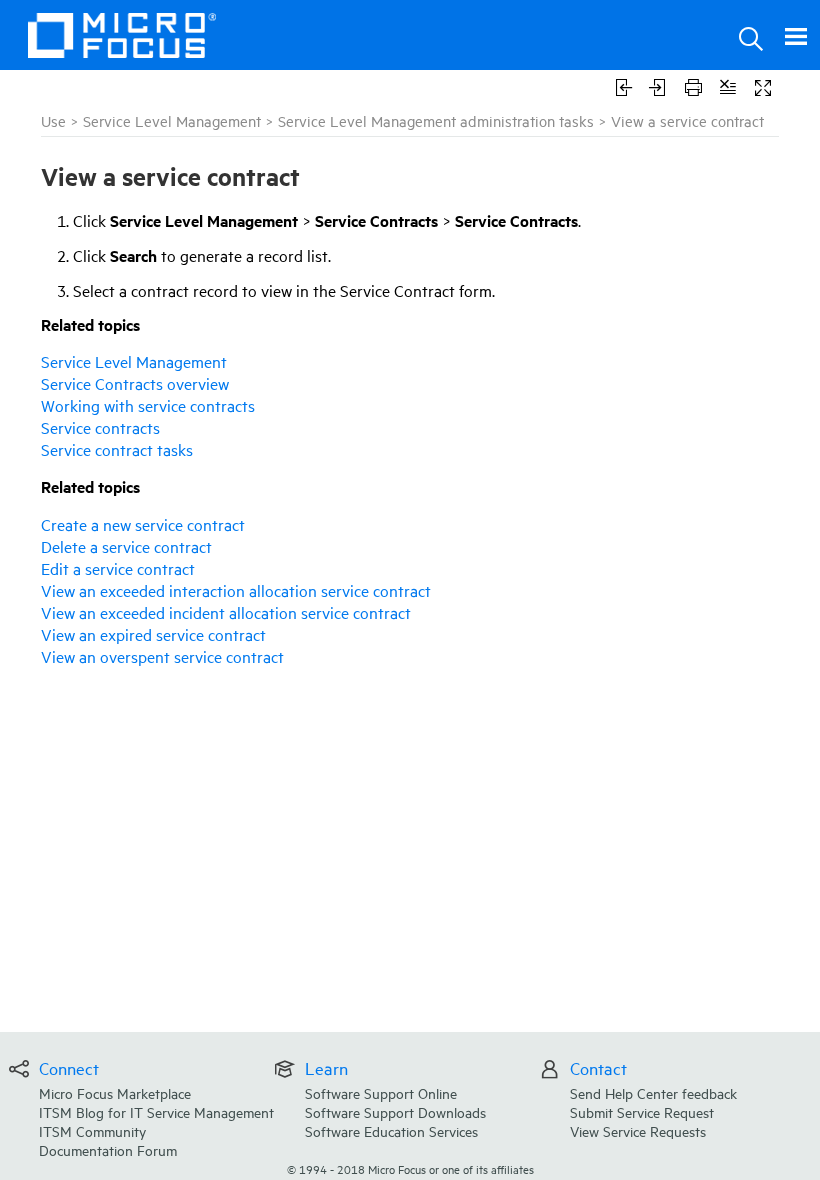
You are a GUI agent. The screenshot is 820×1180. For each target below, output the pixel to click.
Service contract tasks (117, 449)
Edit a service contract (118, 568)
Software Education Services (391, 1130)
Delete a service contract (126, 546)
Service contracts (100, 427)
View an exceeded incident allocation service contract (226, 612)
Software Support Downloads (395, 1111)
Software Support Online (381, 1092)
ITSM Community (92, 1130)
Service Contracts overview (135, 383)
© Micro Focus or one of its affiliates (410, 1168)
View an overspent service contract (162, 656)
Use (53, 120)
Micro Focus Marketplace (115, 1092)
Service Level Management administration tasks (436, 120)
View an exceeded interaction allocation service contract (236, 590)
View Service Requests (638, 1130)
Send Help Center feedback (653, 1092)
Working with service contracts (148, 405)
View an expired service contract (153, 634)
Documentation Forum (108, 1149)
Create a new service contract (143, 524)
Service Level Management (172, 120)
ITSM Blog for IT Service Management (156, 1111)
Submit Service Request (642, 1111)
